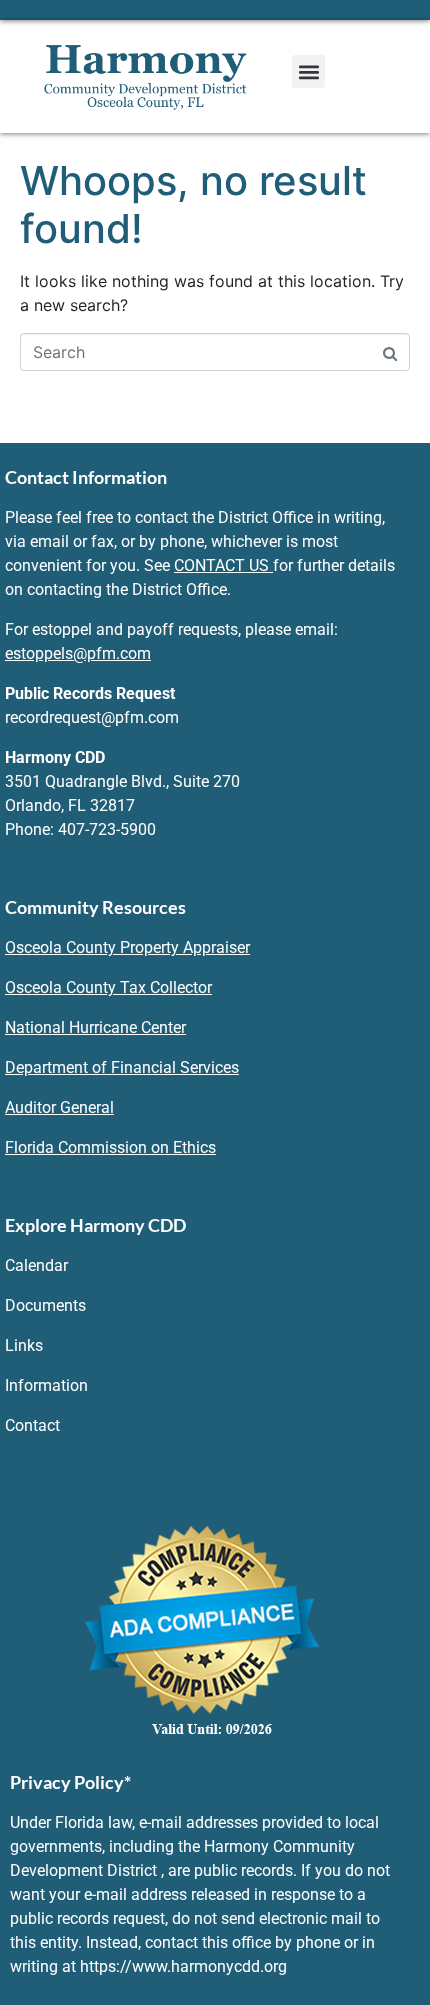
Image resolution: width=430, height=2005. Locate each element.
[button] (308, 71)
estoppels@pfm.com (78, 653)
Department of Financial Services (122, 1067)
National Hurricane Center (95, 1027)
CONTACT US (221, 565)
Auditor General (59, 1107)
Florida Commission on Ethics (110, 1147)
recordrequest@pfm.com (92, 717)
